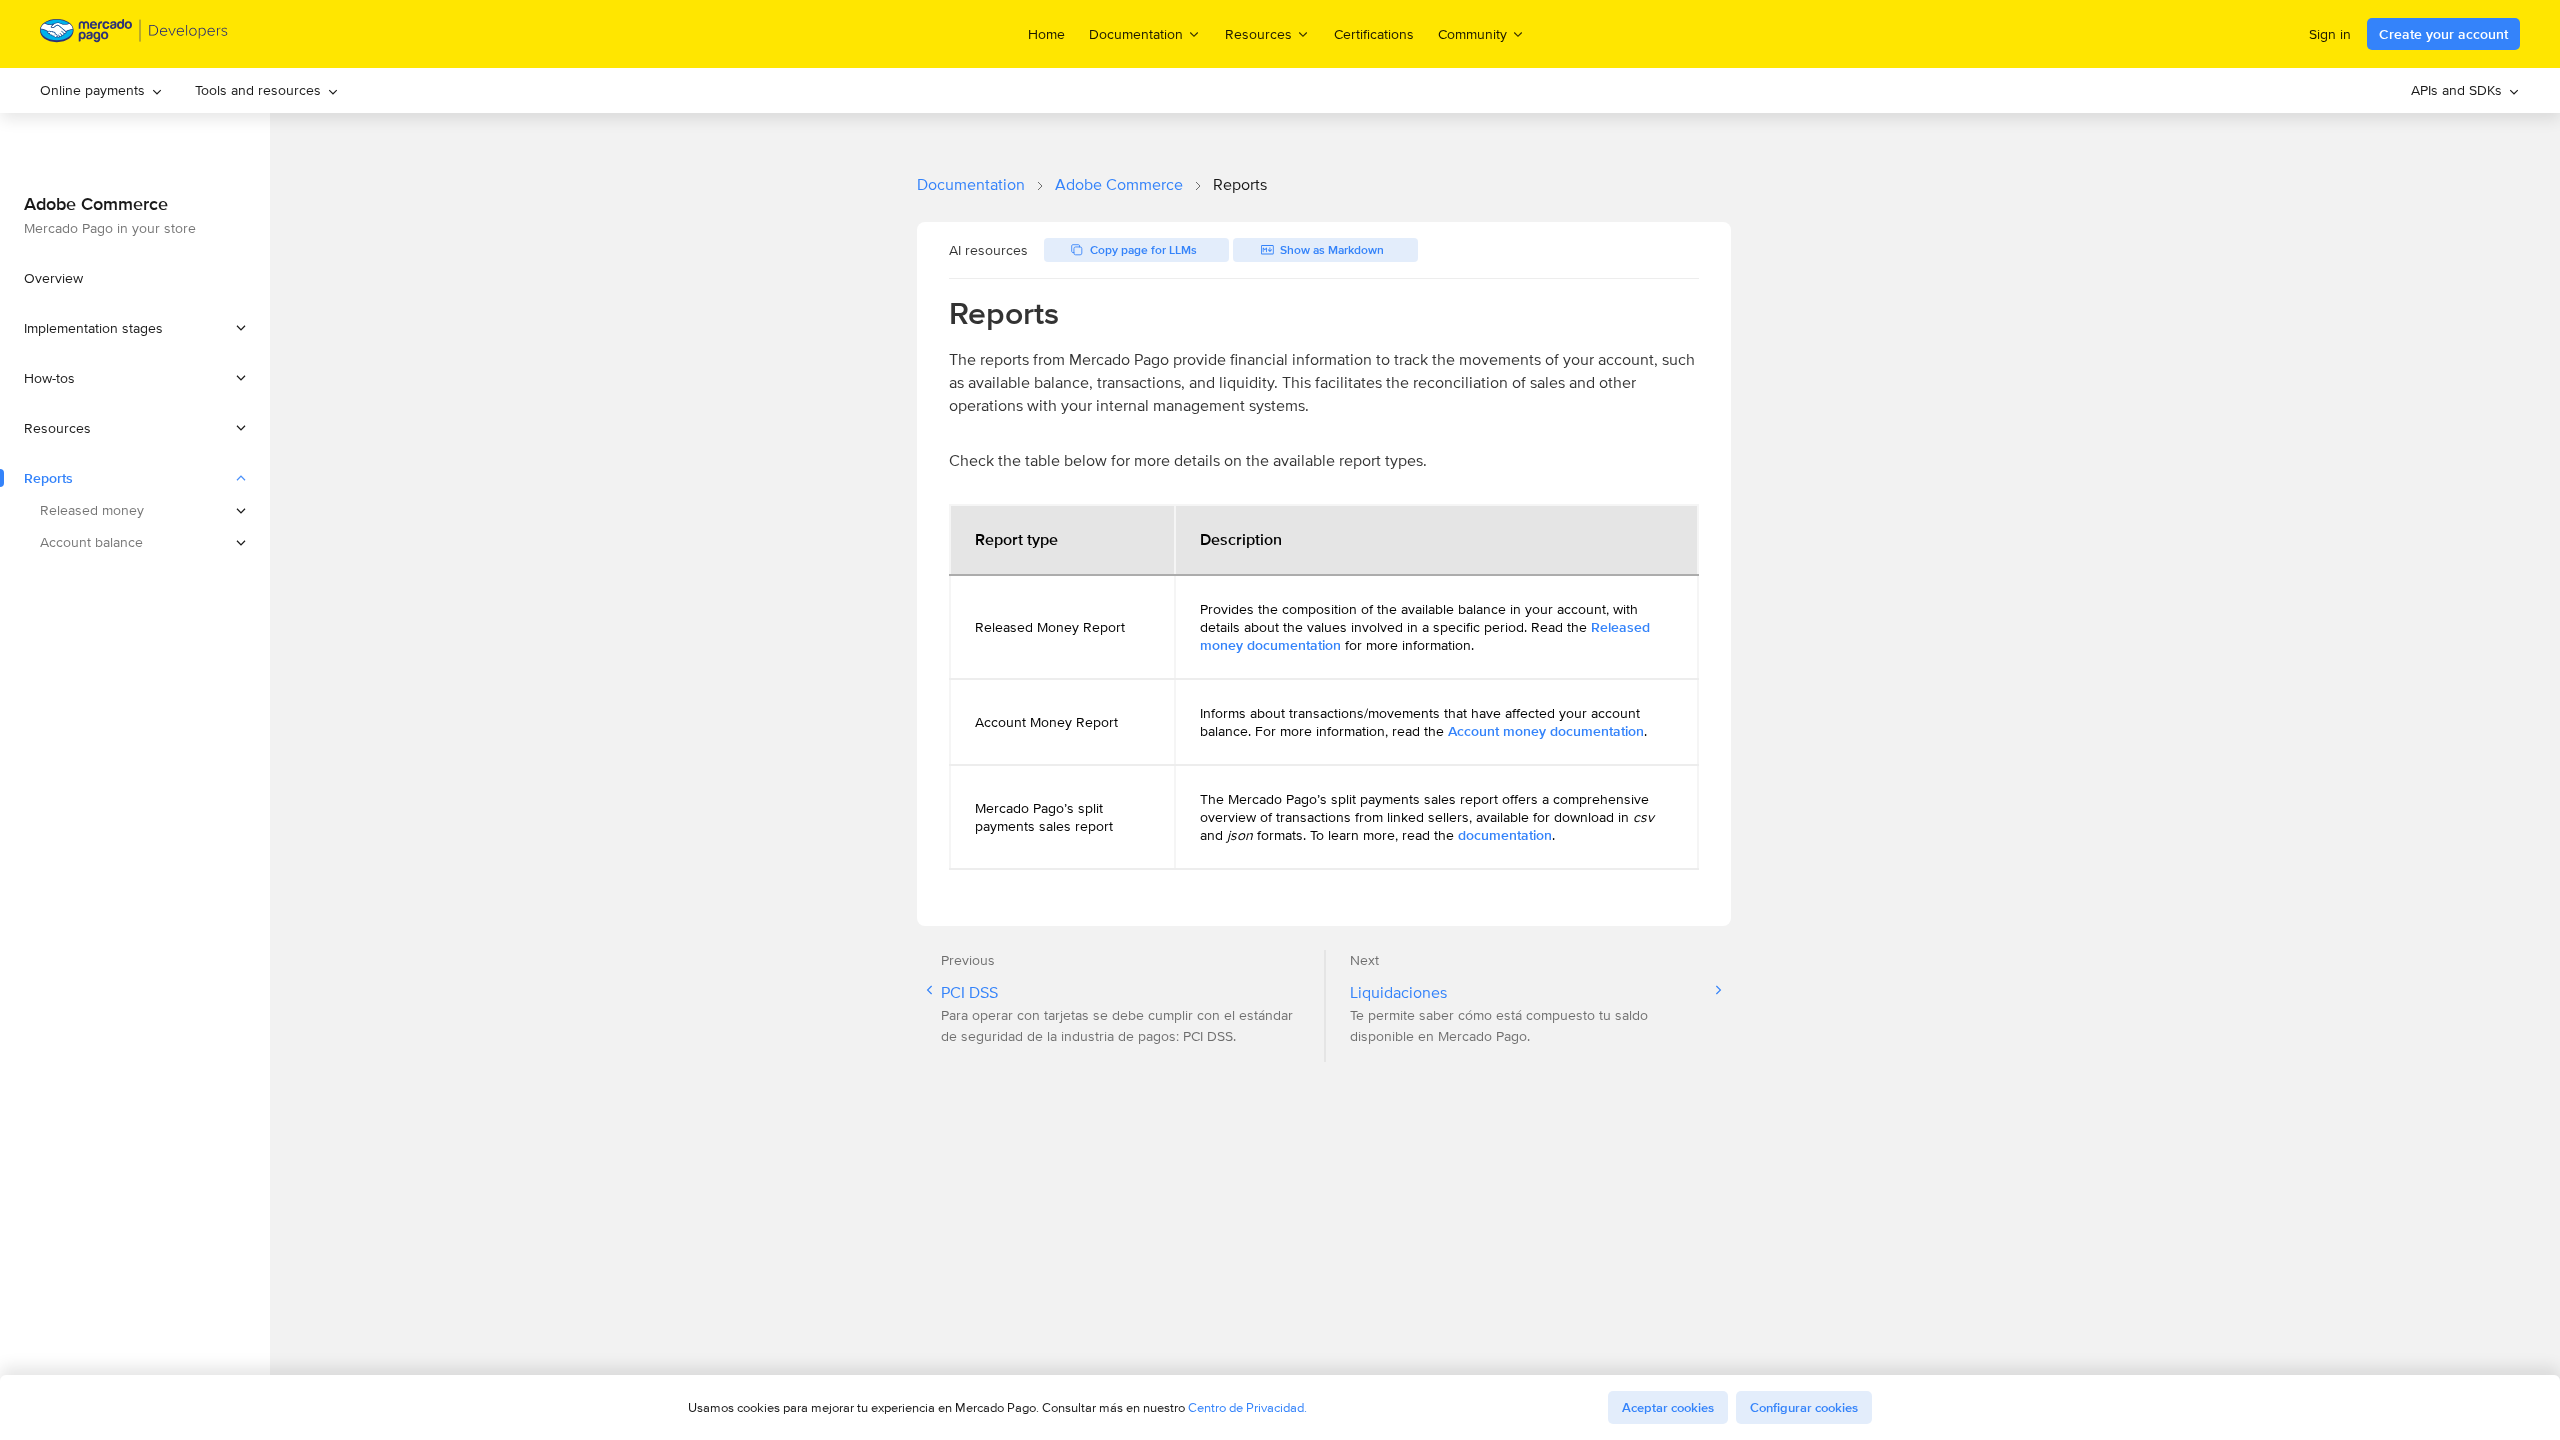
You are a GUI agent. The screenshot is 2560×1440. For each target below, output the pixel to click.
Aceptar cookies (1668, 1407)
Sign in (2330, 34)
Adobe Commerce (1119, 184)
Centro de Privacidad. (1247, 1407)
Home (1046, 34)
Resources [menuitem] (1258, 33)
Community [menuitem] (1472, 33)
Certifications (1374, 34)
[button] (135, 328)
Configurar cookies (1804, 1407)
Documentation (971, 184)
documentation (1505, 835)
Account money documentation (1546, 731)
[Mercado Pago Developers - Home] (134, 34)
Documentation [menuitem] (1136, 33)
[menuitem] (101, 90)
